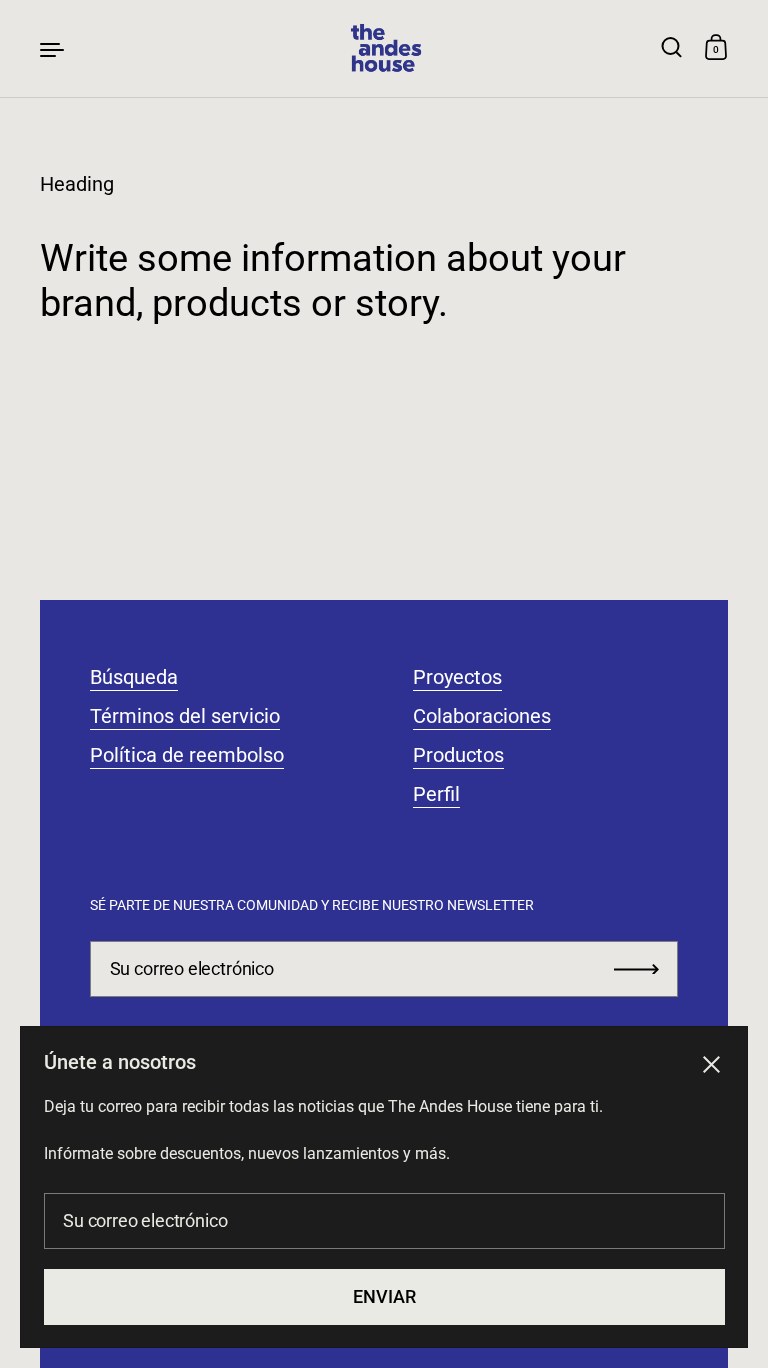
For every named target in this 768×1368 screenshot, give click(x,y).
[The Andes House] (383, 48)
